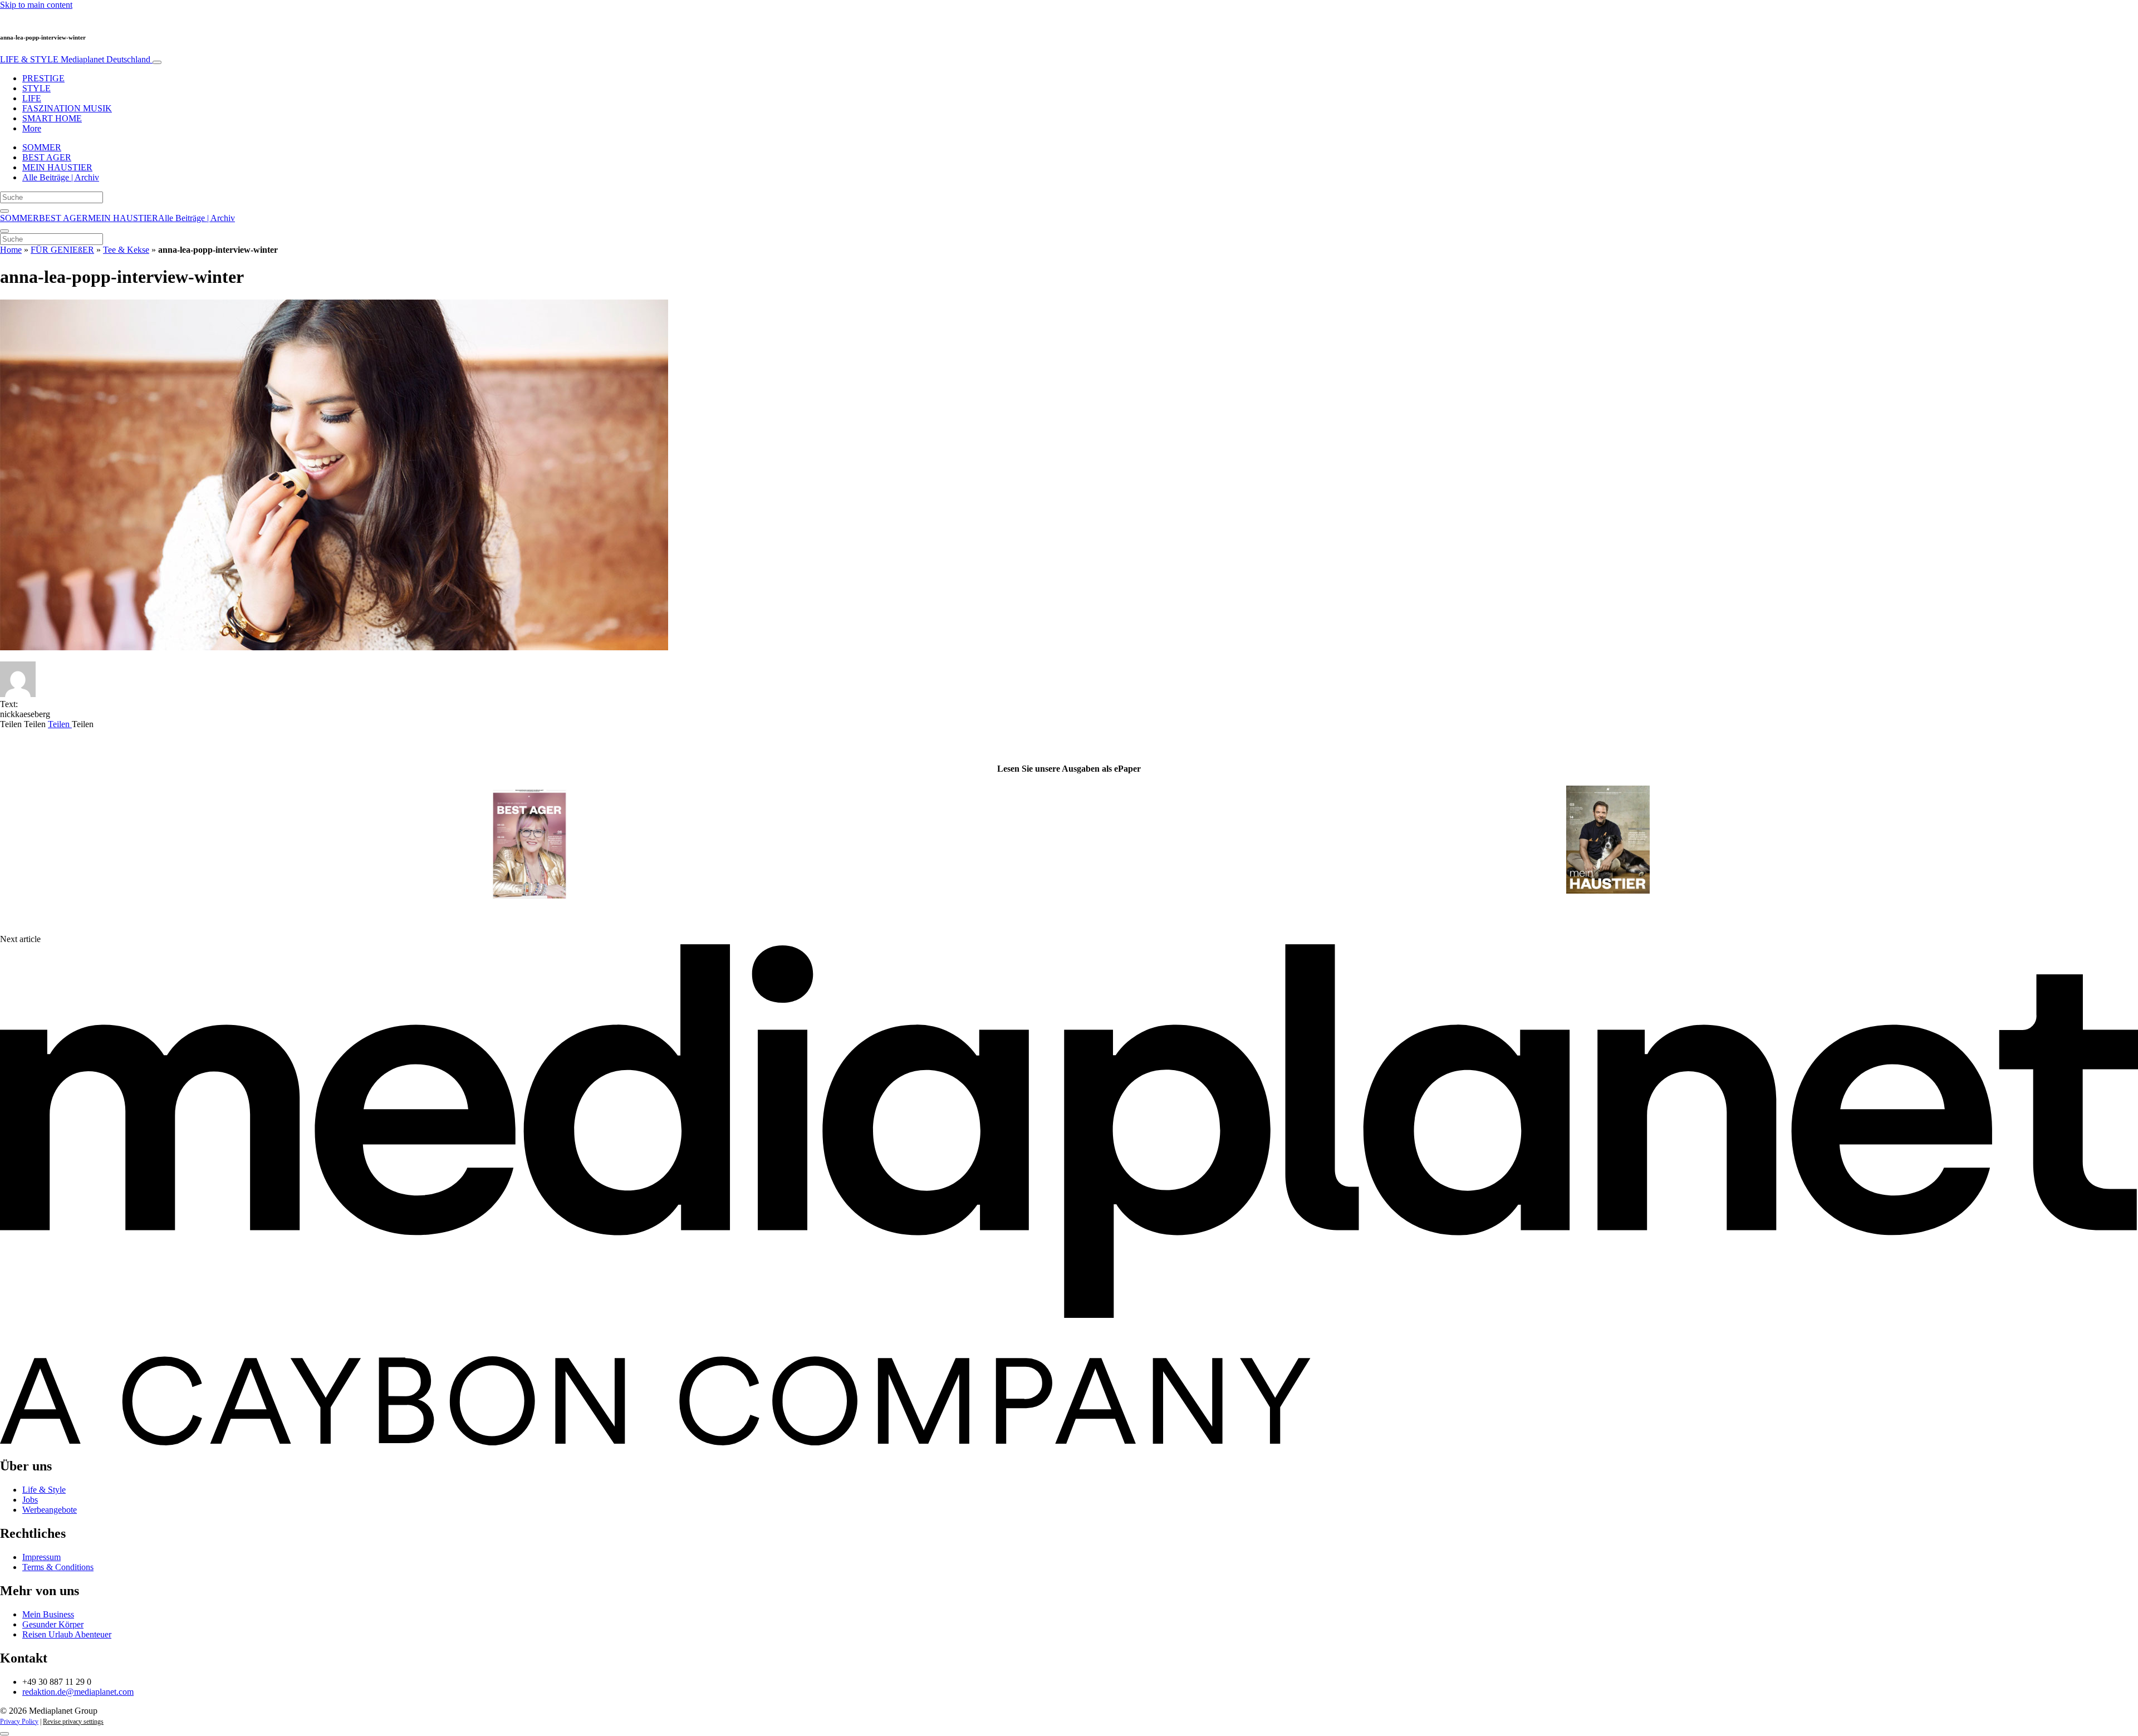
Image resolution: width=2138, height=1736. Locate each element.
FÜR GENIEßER (62, 250)
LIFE (32, 98)
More (32, 128)
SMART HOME (52, 118)
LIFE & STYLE (75, 59)
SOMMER (42, 147)
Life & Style (44, 1490)
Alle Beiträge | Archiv (61, 177)
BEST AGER (47, 157)
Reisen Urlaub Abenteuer (67, 1634)
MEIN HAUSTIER (57, 167)
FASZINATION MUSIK (67, 108)
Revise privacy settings (73, 1722)
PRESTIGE (43, 78)
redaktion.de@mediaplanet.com (78, 1692)
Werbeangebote (50, 1510)
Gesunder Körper (53, 1624)
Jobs (30, 1500)
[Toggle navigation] (157, 62)
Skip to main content (36, 5)
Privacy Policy (19, 1722)
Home (11, 250)
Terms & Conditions (58, 1567)
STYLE (36, 88)
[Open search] (4, 211)
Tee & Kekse (126, 250)
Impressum (41, 1557)
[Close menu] (4, 231)
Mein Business (48, 1614)
